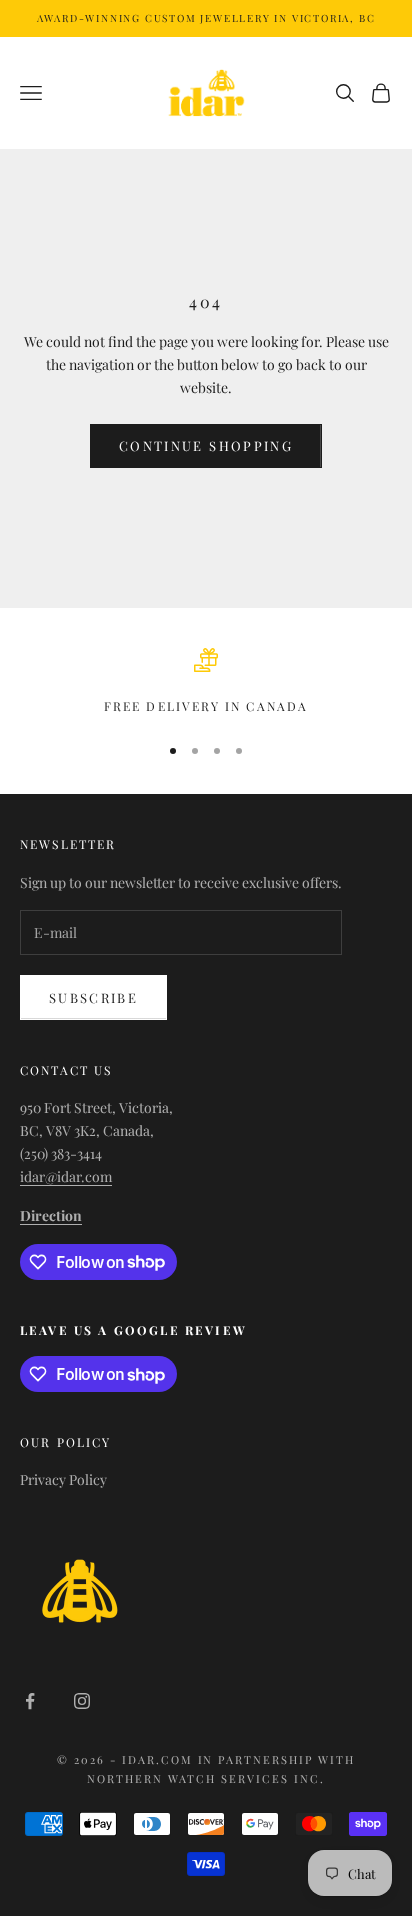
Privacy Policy (63, 1479)
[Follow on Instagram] (82, 1701)
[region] (206, 682)
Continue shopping (206, 445)
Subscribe (93, 997)
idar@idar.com (66, 1176)
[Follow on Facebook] (30, 1701)
